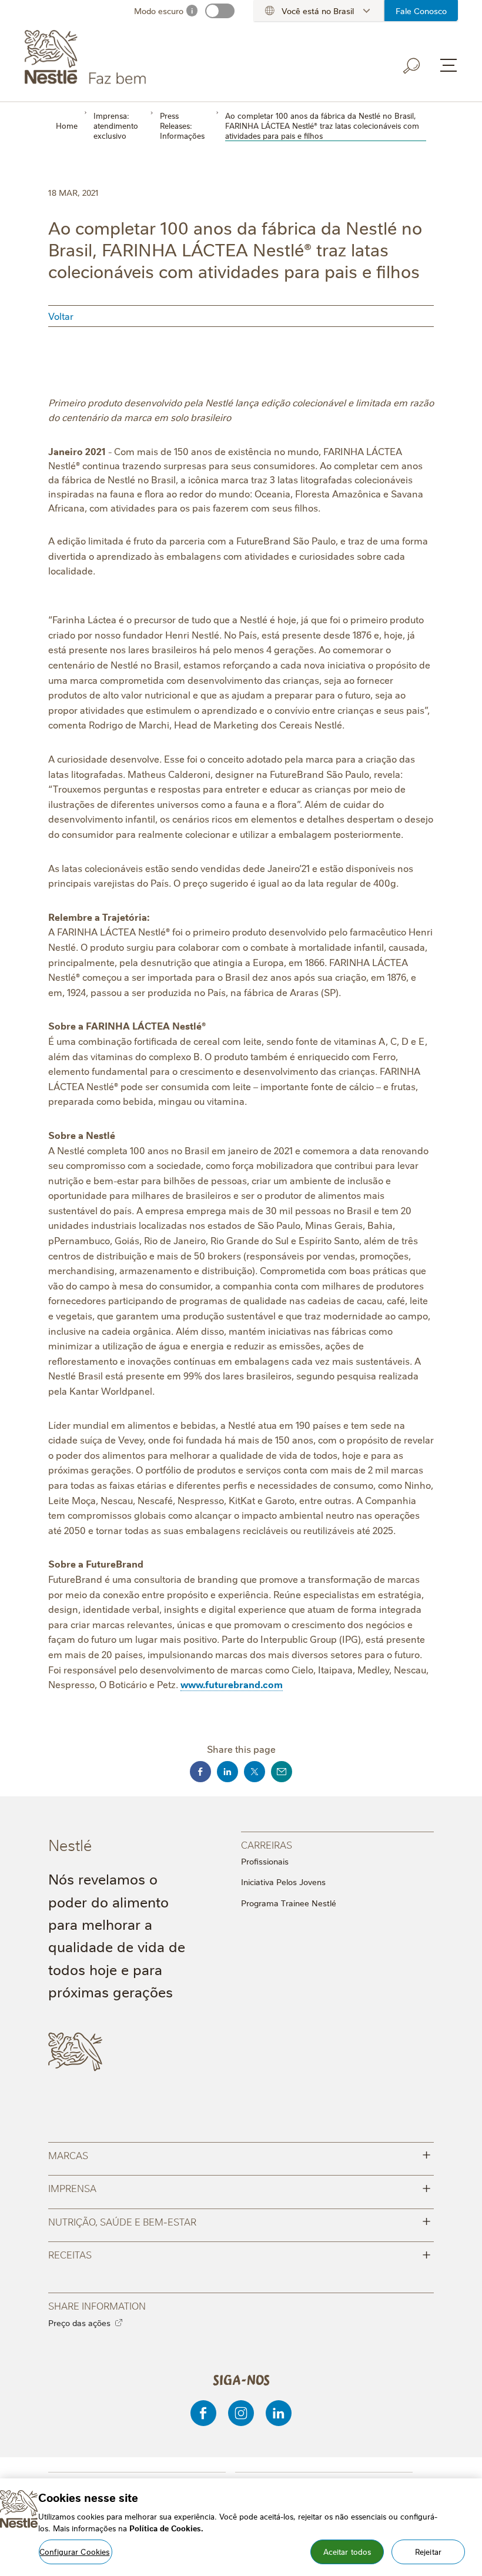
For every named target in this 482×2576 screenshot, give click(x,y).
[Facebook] (203, 2413)
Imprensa (240, 2187)
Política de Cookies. (166, 2528)
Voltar (61, 316)
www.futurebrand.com (232, 1684)
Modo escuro (159, 11)
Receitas (240, 2253)
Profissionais (265, 1861)
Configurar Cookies (74, 2551)
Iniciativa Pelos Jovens (283, 1882)
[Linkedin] (279, 2413)
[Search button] (412, 66)
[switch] (220, 11)
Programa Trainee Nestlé (289, 1903)
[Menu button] (448, 65)
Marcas (240, 2154)
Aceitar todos (347, 2551)
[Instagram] (241, 2413)
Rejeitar (428, 2551)
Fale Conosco (421, 11)
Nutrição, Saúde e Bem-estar (240, 2221)
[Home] (131, 58)
